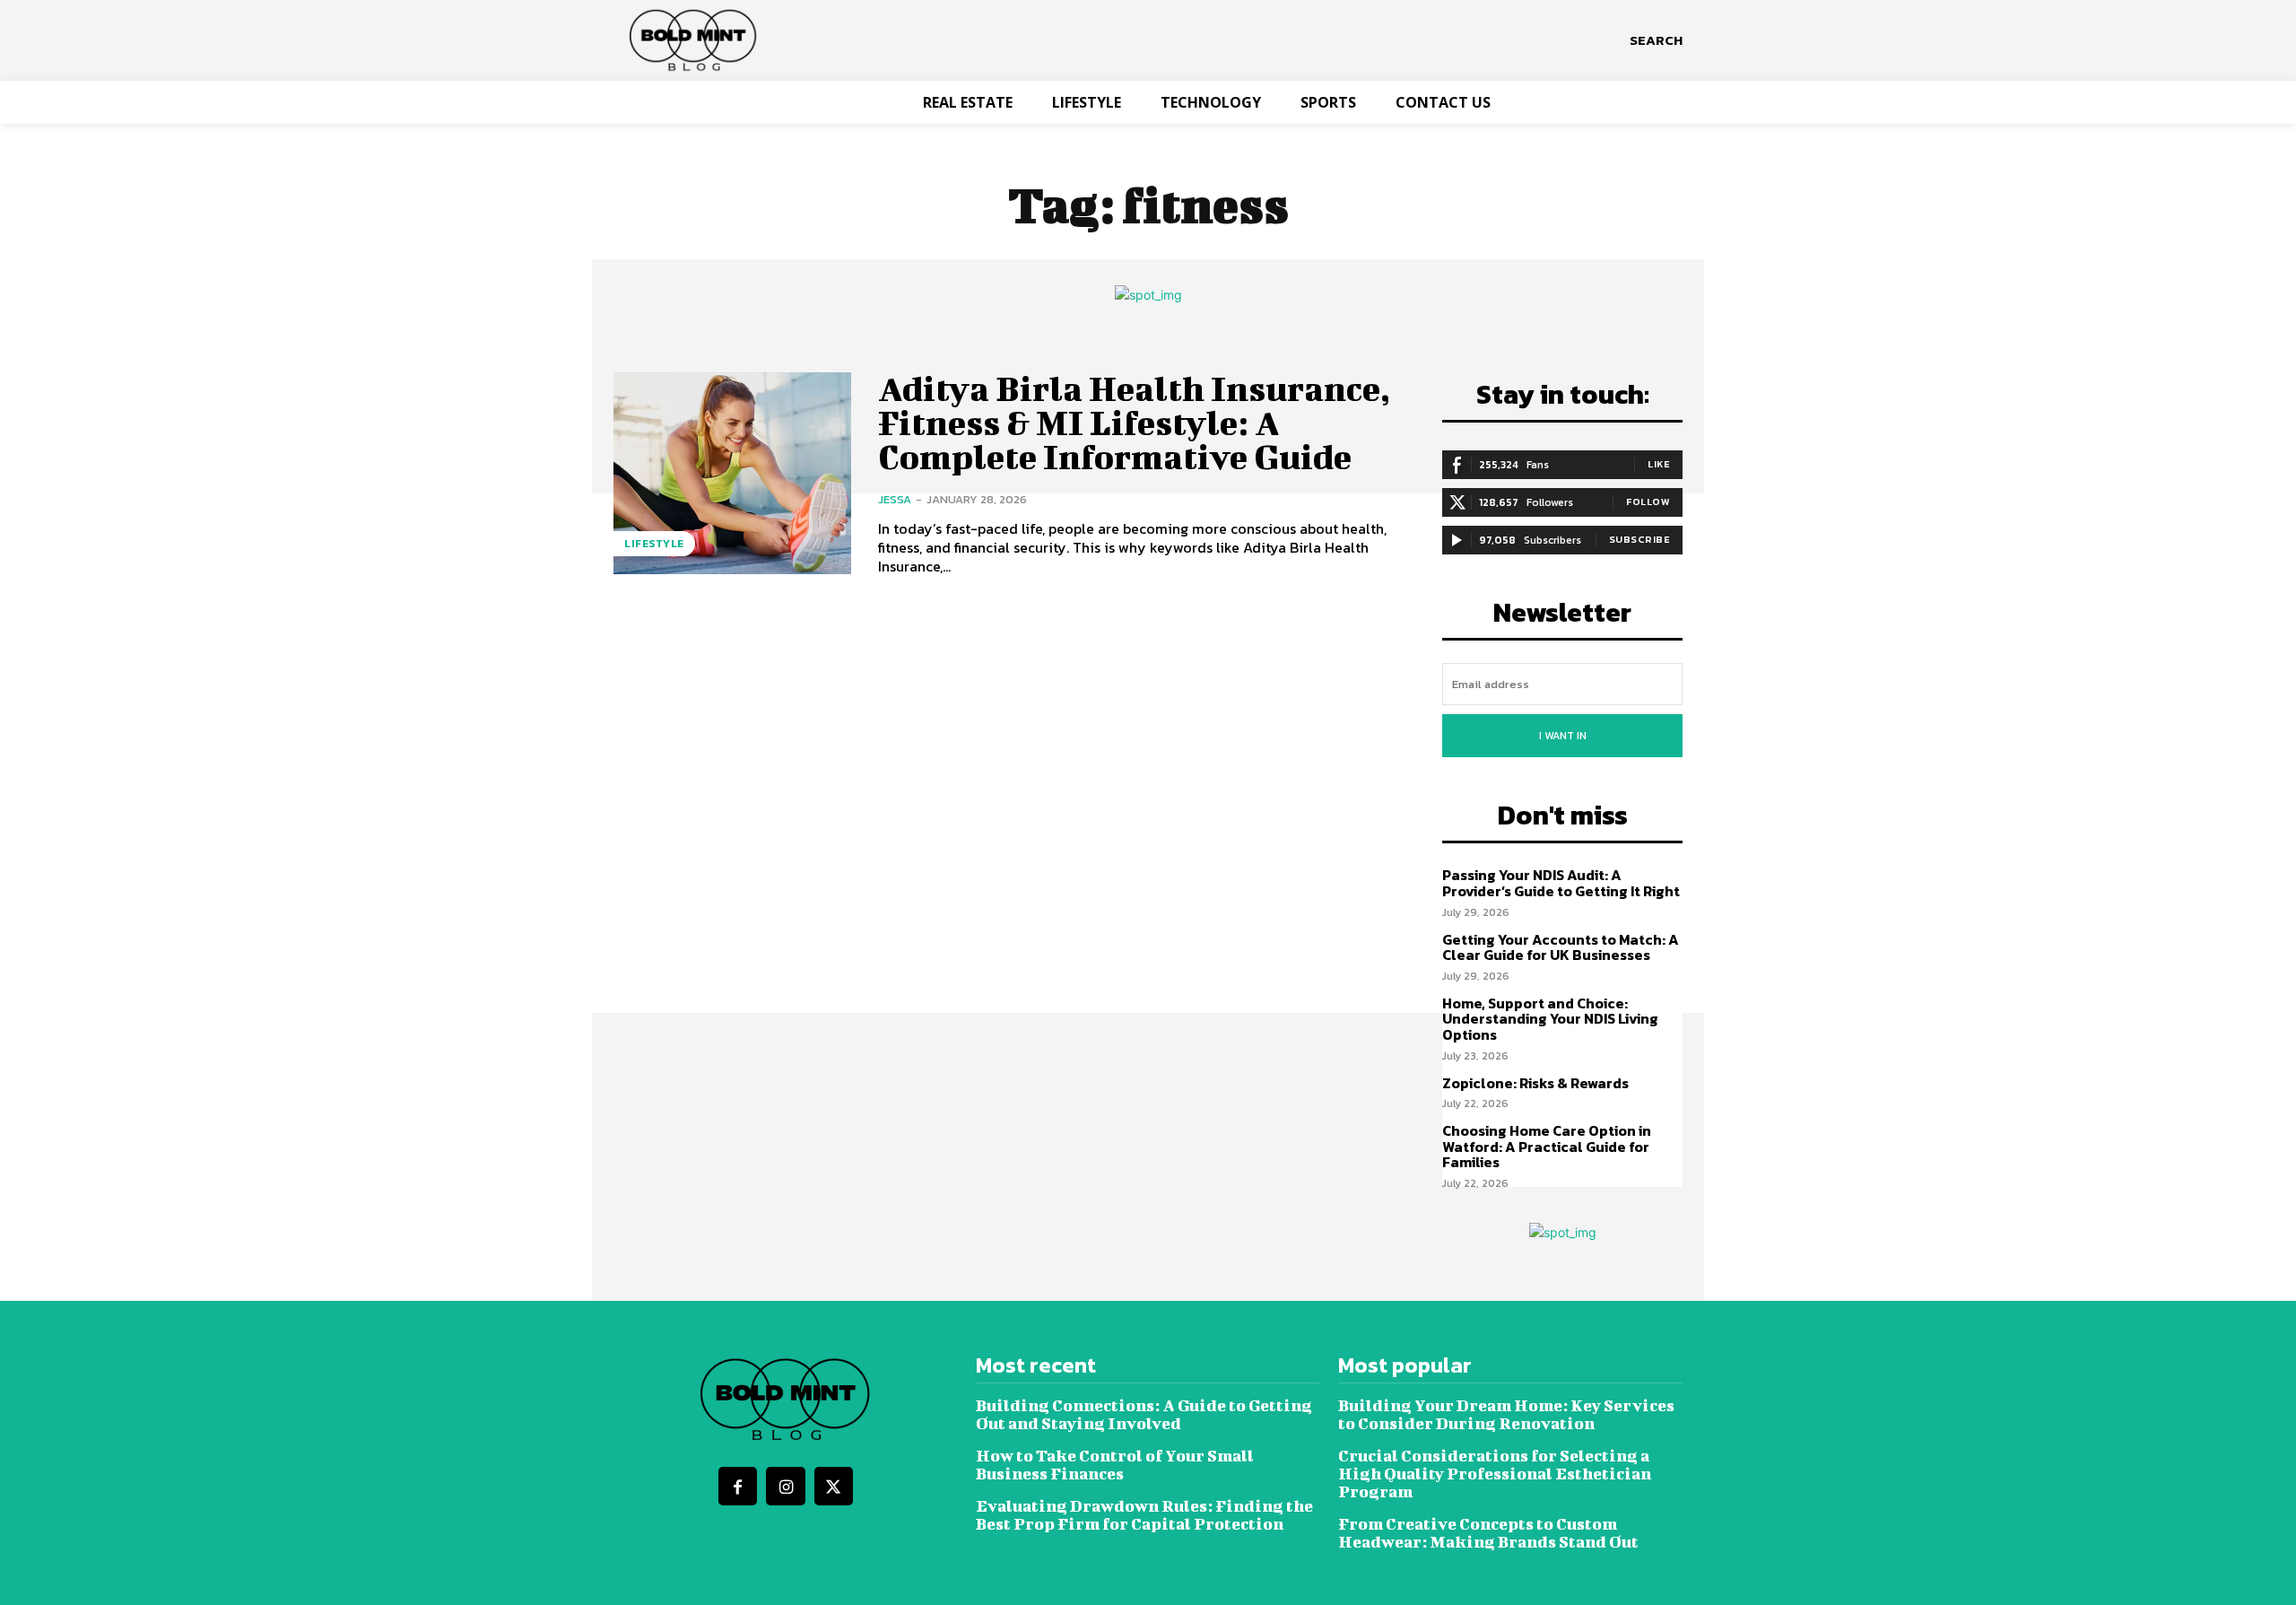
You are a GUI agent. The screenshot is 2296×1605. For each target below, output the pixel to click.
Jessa (895, 499)
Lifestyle (654, 544)
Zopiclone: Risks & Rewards (1535, 1083)
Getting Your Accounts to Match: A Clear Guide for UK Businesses (1561, 947)
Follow (1648, 502)
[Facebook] (738, 1486)
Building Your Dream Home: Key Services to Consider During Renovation (1506, 1414)
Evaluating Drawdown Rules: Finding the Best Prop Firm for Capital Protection (1144, 1515)
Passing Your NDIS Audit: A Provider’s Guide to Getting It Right (1561, 883)
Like (1659, 464)
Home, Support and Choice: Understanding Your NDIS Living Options (1550, 1019)
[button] (1656, 40)
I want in (1563, 736)
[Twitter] (834, 1486)
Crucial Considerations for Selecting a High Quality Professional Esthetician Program (1495, 1474)
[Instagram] (785, 1486)
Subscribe (1640, 539)
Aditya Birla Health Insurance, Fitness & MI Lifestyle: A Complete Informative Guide (1134, 423)
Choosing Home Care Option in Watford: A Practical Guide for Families (1547, 1146)
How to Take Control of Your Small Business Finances (1115, 1465)
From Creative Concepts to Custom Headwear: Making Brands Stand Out (1488, 1533)
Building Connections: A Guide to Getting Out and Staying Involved (1144, 1414)
